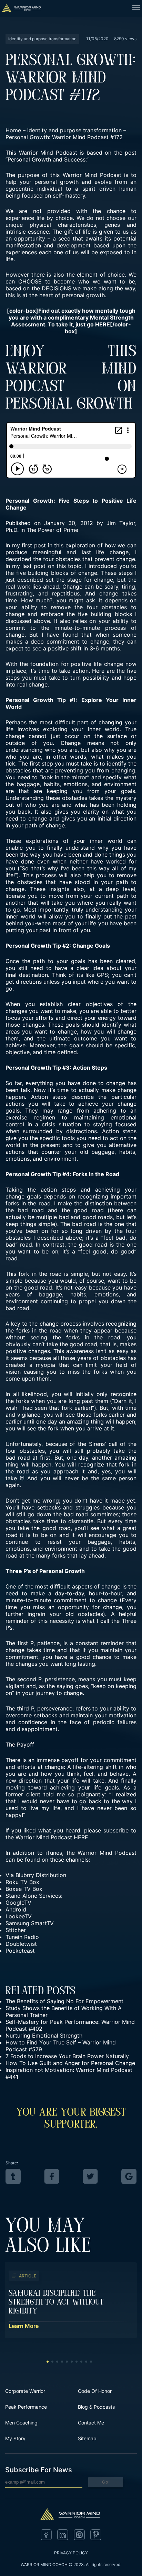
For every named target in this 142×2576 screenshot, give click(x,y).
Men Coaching (21, 2423)
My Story (15, 2438)
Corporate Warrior (25, 2391)
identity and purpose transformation (74, 130)
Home (13, 130)
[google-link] (129, 2176)
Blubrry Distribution (41, 1875)
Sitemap (87, 2438)
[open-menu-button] (136, 9)
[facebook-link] (52, 2176)
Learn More (24, 2326)
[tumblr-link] (13, 2176)
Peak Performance (26, 2407)
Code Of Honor (95, 2391)
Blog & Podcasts (96, 2407)
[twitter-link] (90, 2176)
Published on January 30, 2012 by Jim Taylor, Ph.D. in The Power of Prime (71, 526)
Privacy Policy (71, 2553)
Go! (106, 2482)
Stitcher (16, 1930)
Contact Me (91, 2423)
